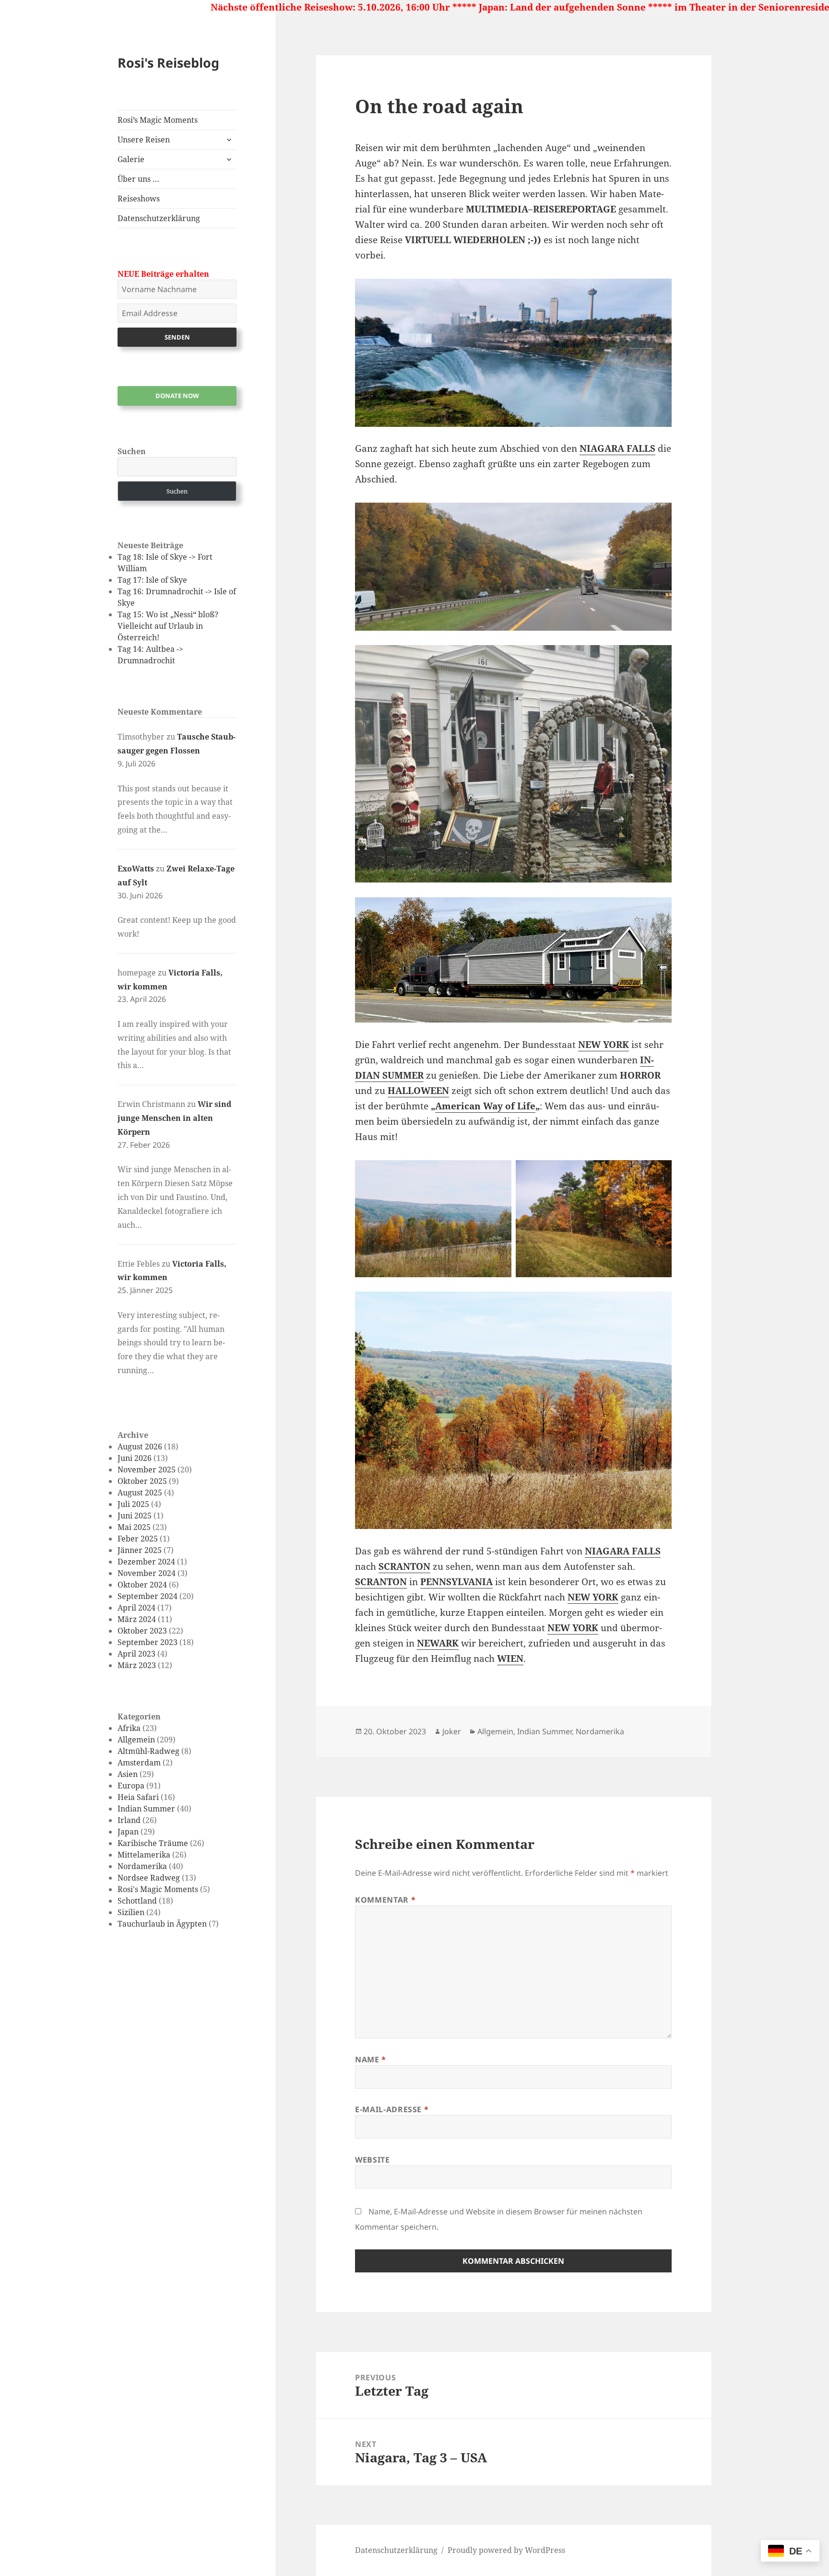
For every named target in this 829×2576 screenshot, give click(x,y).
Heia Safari (138, 1797)
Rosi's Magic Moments (158, 1889)
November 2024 (147, 1573)
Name (371, 2059)
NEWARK (438, 1643)
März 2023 (137, 1665)
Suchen (132, 451)
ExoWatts (136, 869)
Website (372, 2160)
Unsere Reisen (144, 140)
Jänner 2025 (140, 1550)
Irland (129, 1820)
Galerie (131, 159)
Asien (128, 1774)
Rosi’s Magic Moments (158, 120)
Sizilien (131, 1912)
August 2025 (140, 1493)
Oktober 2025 (142, 1481)
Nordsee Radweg (149, 1878)
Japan (128, 1832)
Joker (452, 1731)
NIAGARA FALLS (617, 448)
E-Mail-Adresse (392, 2109)
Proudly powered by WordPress (506, 2550)
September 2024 (148, 1596)
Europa (131, 1786)
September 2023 (148, 1642)
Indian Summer (146, 1809)
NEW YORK (604, 1045)
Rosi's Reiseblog (168, 63)
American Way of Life (485, 1106)
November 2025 (147, 1470)
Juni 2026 (135, 1458)
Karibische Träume (153, 1843)
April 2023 (136, 1654)
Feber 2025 (138, 1539)
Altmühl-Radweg (148, 1751)
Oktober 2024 (142, 1585)
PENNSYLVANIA (456, 1582)
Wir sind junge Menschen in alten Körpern (174, 1118)
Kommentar (385, 1900)
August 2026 (140, 1447)
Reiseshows (139, 199)
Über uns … (138, 179)
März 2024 (137, 1619)
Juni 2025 (135, 1516)
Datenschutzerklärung (159, 218)
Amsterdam (139, 1763)
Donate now (177, 396)
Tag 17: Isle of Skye (152, 580)
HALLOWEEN (418, 1091)
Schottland (137, 1901)
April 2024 (136, 1608)
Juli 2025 (133, 1504)
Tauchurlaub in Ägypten (162, 1924)
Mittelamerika (144, 1855)
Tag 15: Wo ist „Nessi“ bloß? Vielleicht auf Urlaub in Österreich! (168, 626)
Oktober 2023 (142, 1631)
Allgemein (136, 1740)
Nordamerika (142, 1866)
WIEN (510, 1659)
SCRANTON (404, 1566)
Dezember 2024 (146, 1562)
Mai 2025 (134, 1527)
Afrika (129, 1728)
